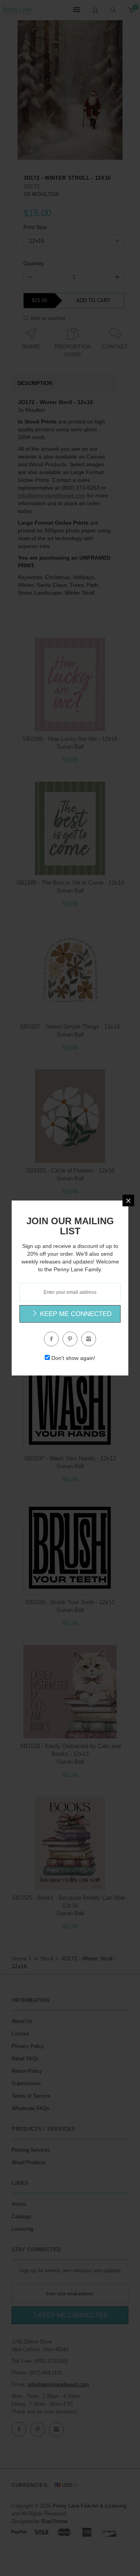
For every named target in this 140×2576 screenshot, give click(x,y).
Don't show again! (73, 1358)
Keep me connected (75, 1314)
